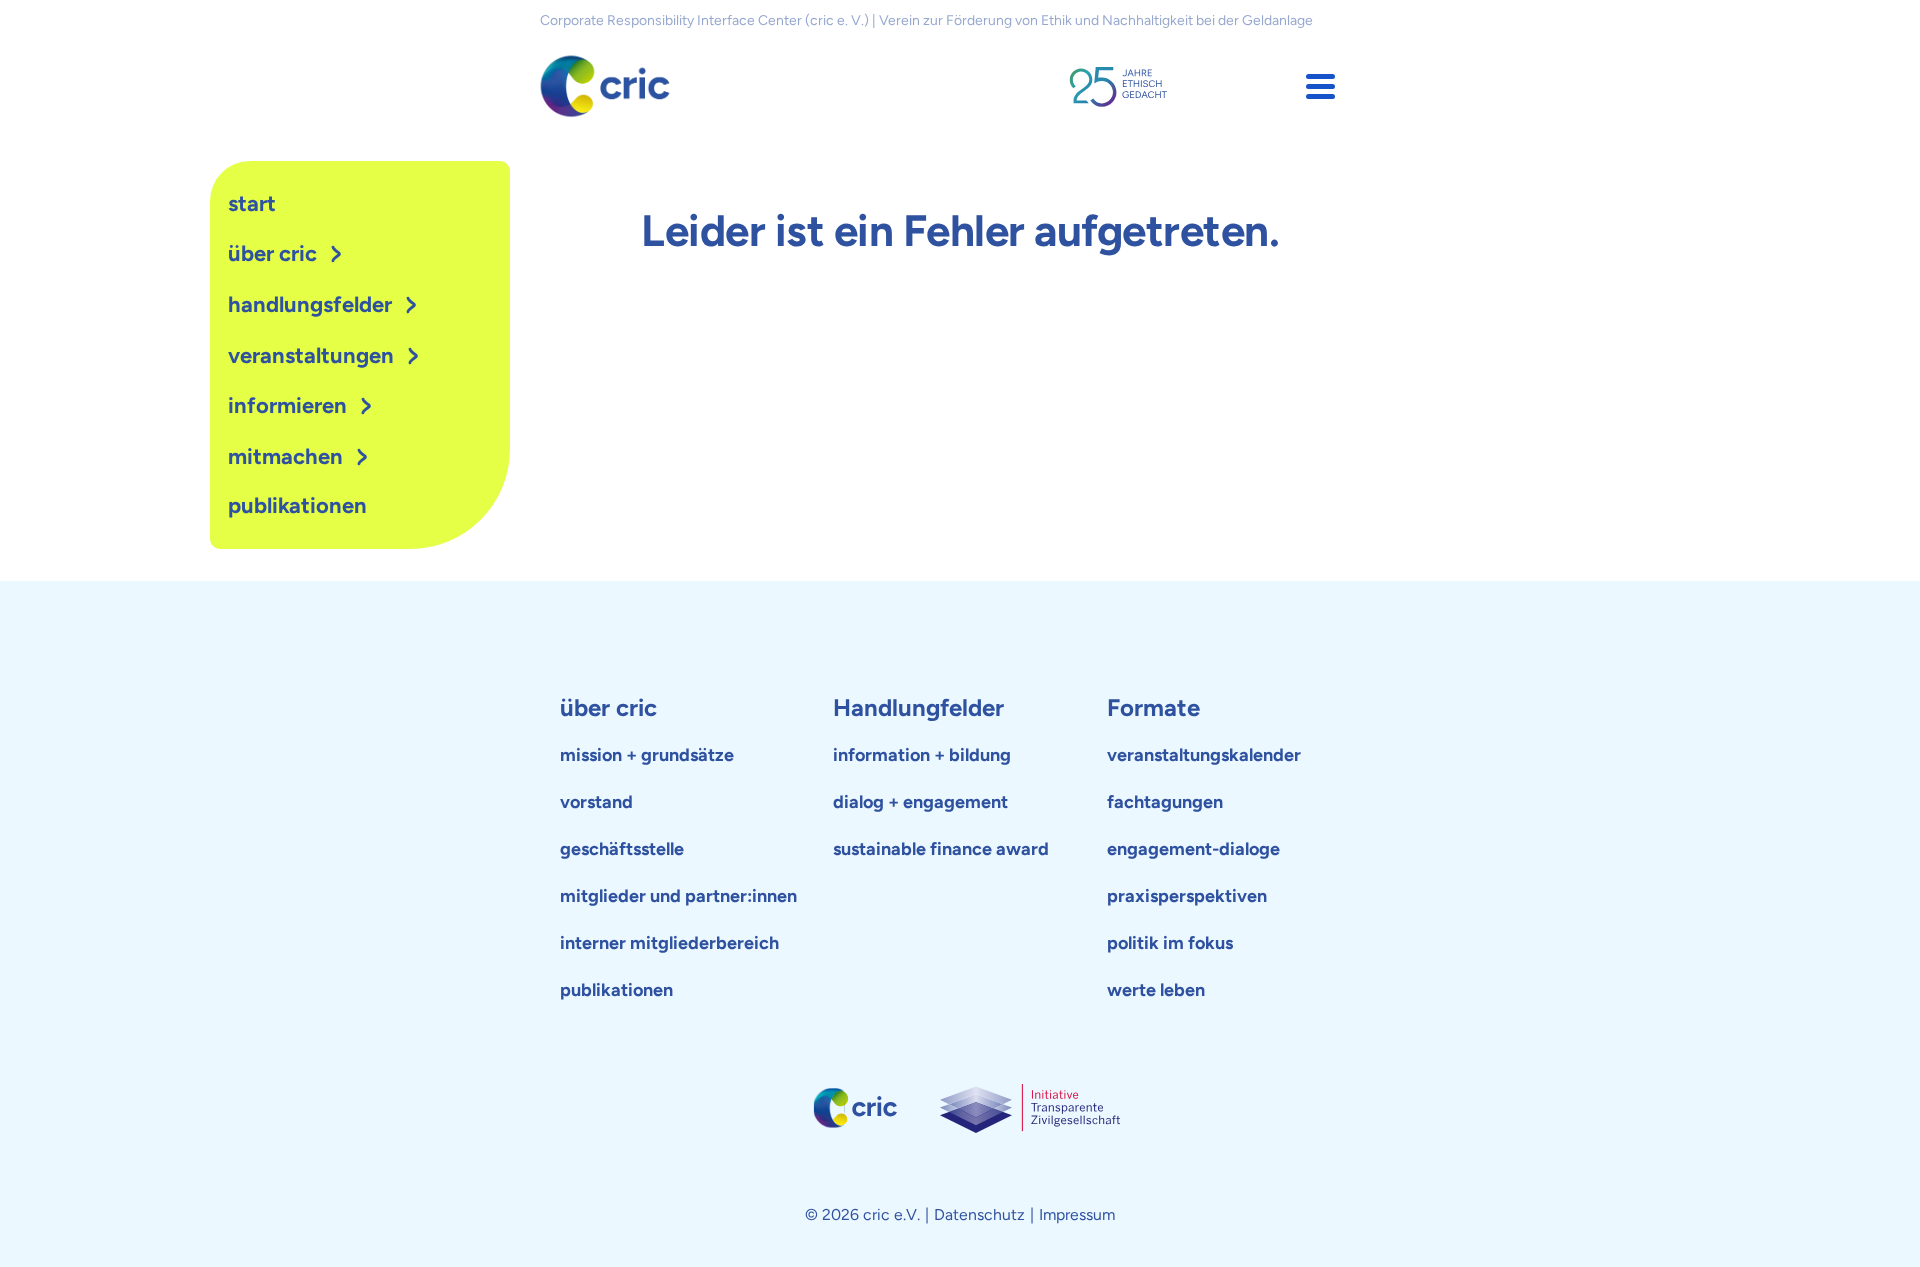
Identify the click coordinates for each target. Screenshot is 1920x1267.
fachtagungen (1165, 802)
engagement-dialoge (1193, 849)
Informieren (287, 405)
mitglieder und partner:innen (678, 896)
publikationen (297, 505)
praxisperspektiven (1187, 896)
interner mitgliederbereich (669, 943)
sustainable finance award (941, 849)
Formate (1153, 707)
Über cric (272, 253)
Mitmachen (285, 456)
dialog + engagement (920, 802)
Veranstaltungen (311, 355)
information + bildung (922, 755)
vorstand (596, 802)
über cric (608, 707)
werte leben (1156, 990)
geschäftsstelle (622, 849)
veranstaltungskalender (1204, 755)
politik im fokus (1170, 943)
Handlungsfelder (310, 304)
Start (252, 203)
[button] (1320, 86)
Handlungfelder (918, 707)
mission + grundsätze (647, 755)
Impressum (1077, 1214)
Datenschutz (979, 1214)
